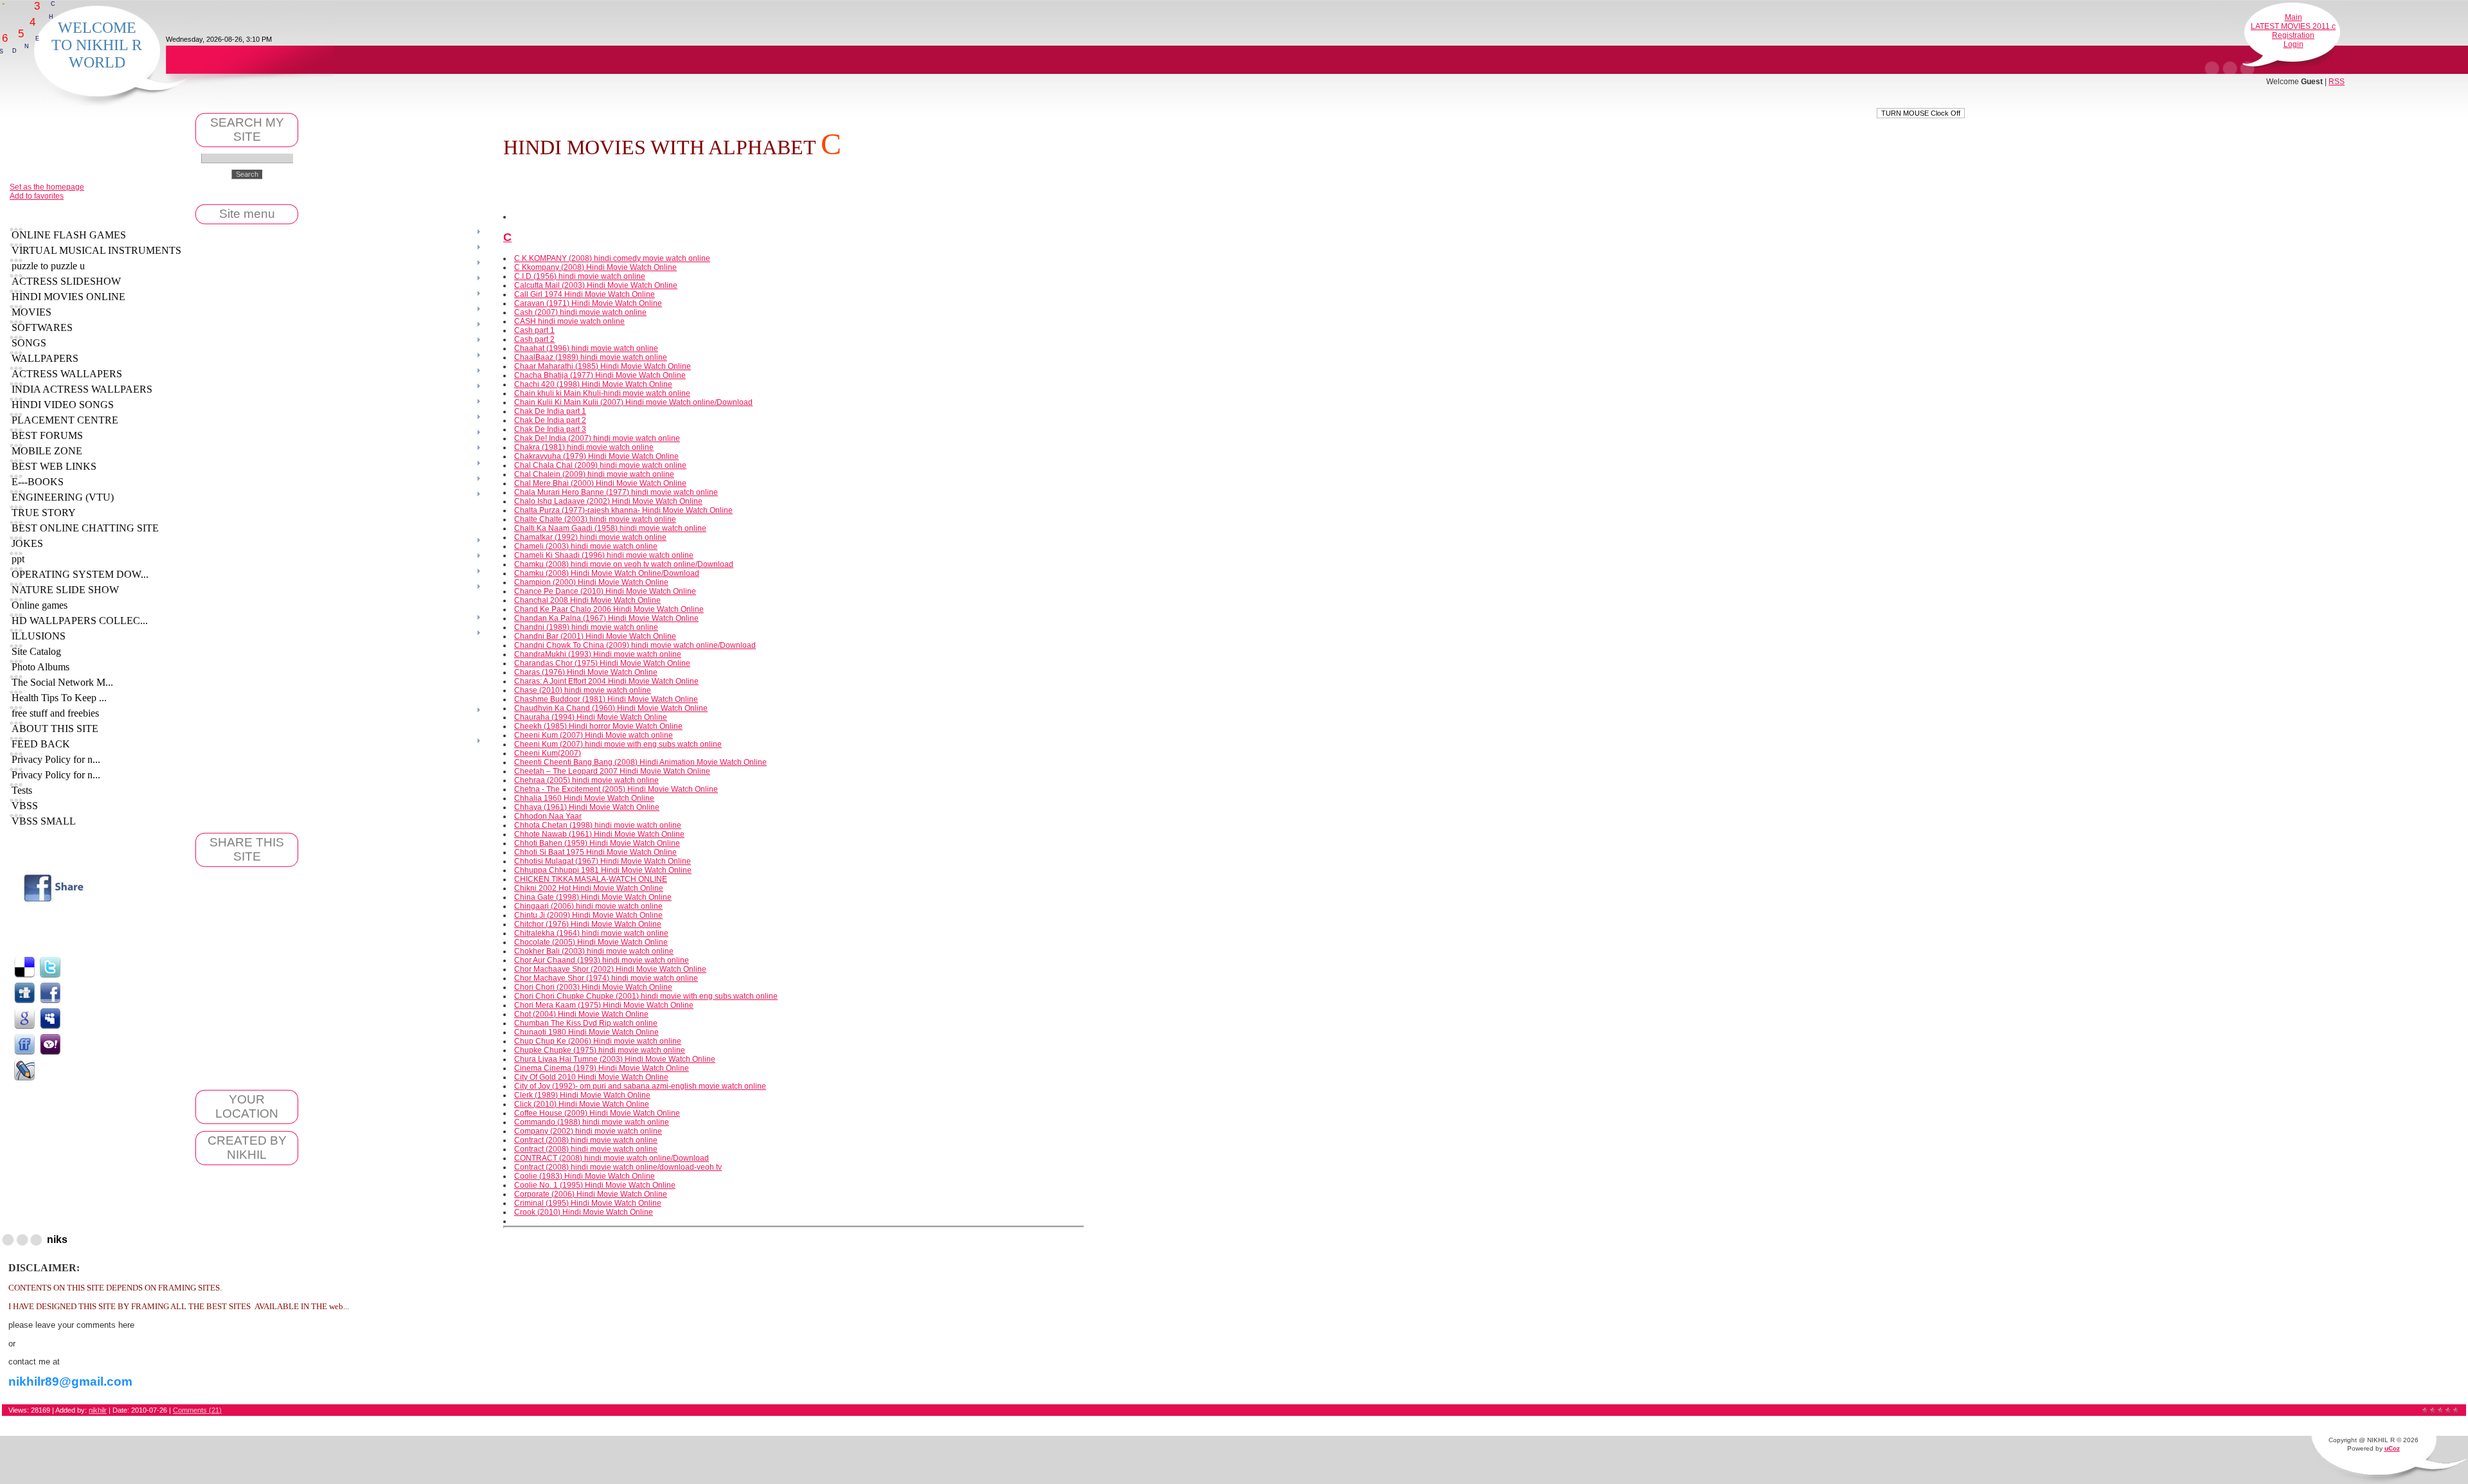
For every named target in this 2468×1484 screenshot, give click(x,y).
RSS (2337, 82)
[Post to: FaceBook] (50, 992)
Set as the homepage (47, 187)
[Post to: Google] (24, 1018)
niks (57, 1239)
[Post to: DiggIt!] (24, 992)
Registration (2293, 35)
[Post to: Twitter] (50, 967)
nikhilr (98, 1410)
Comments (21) (197, 1410)
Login (2294, 44)
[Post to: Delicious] (24, 967)
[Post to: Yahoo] (50, 1044)
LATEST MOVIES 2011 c (2293, 26)
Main (2294, 17)
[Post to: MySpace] (50, 1018)
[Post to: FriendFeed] (24, 1044)
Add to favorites (37, 196)
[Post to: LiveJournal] (24, 1069)
